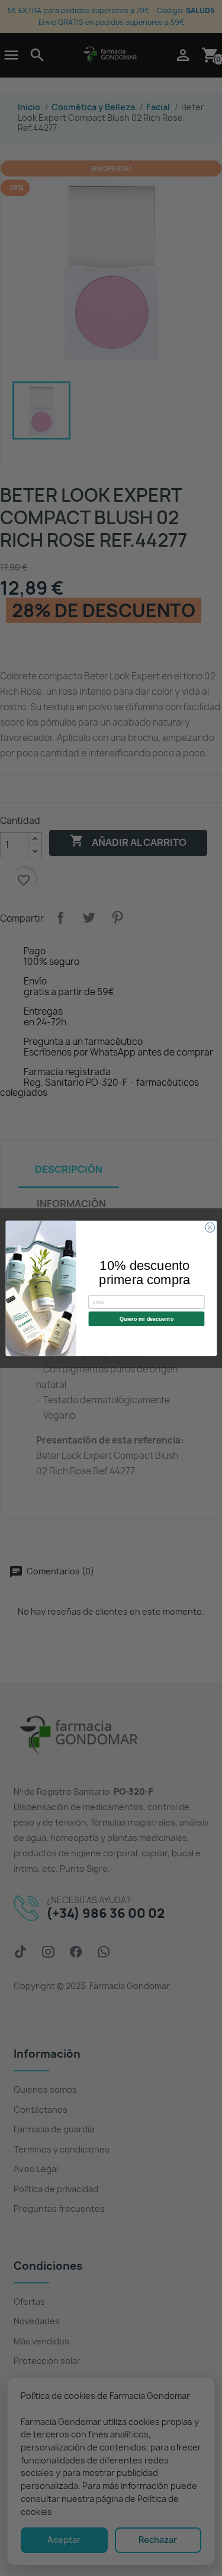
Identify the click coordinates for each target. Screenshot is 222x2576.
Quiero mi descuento (146, 1319)
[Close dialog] (210, 1227)
